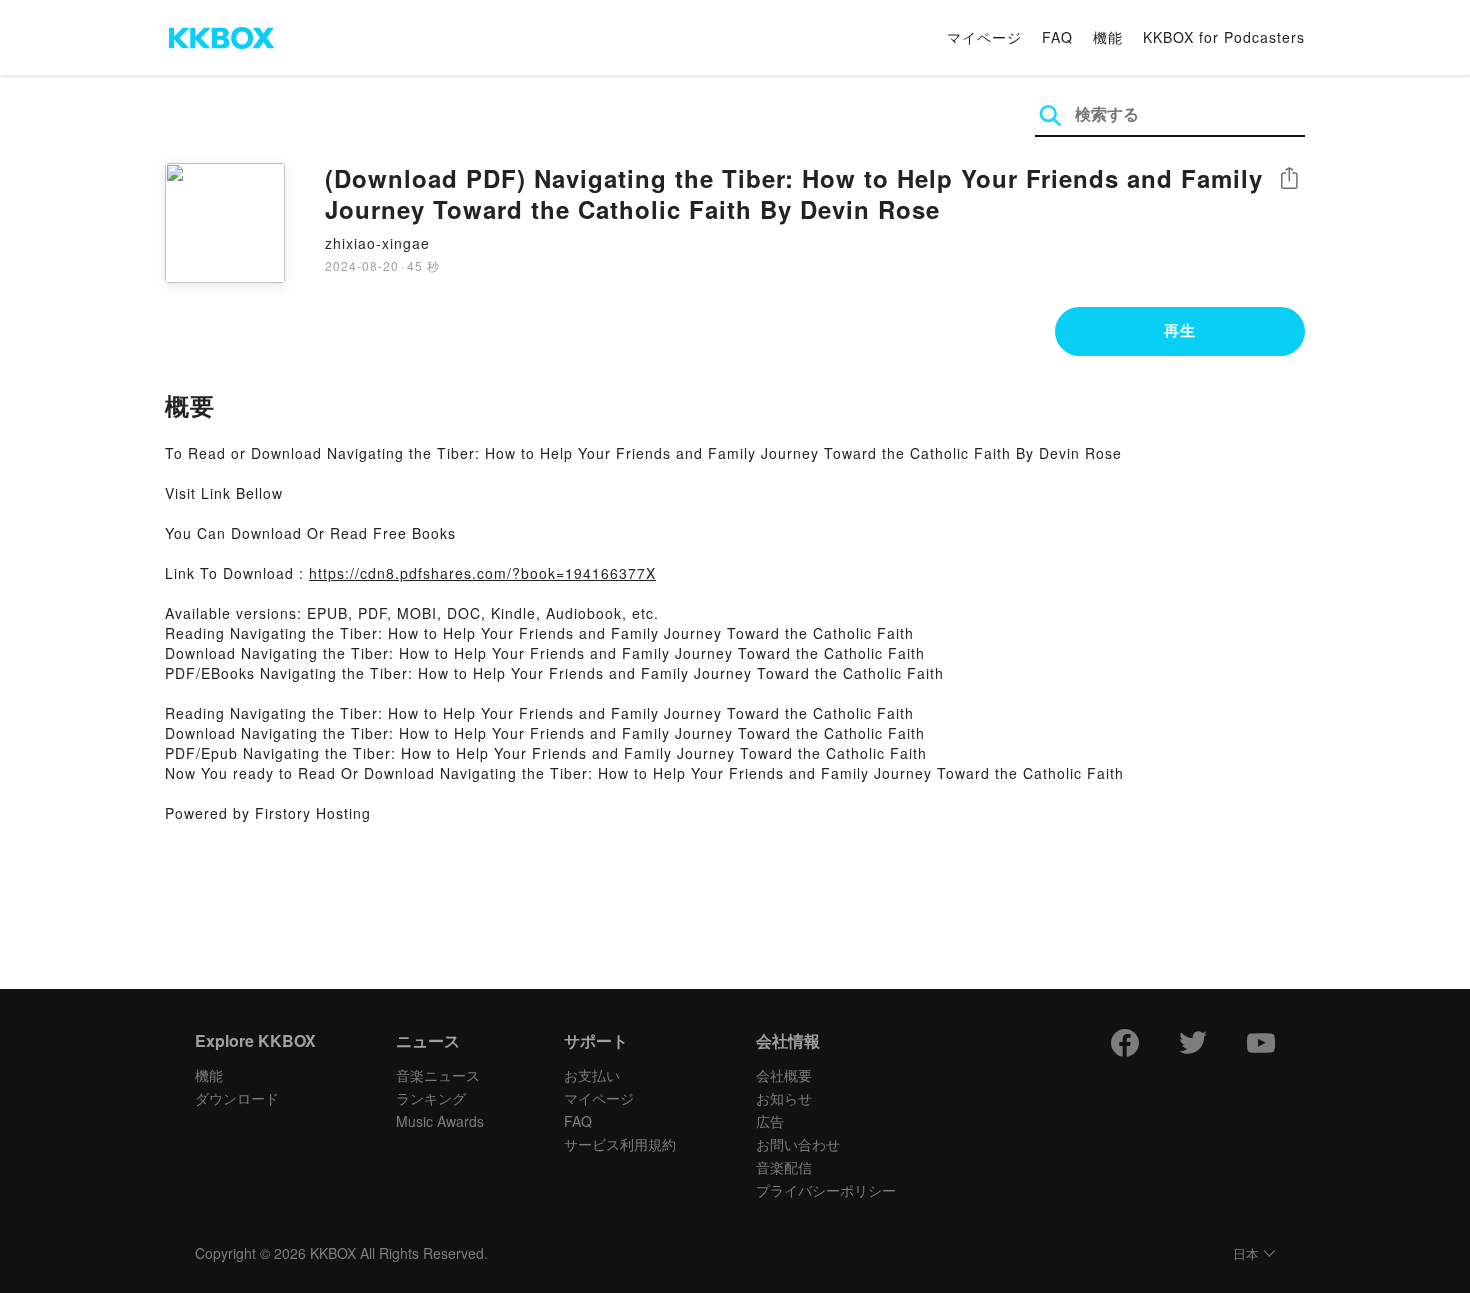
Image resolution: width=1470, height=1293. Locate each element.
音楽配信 (784, 1167)
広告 (770, 1121)
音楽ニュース (438, 1075)
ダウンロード (237, 1098)
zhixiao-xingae (377, 243)
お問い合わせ (798, 1144)
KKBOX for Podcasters (1224, 37)
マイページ (984, 37)
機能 (1108, 37)
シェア (1289, 178)
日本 (1246, 1254)
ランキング (431, 1098)
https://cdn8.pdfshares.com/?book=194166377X (482, 573)
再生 (1180, 330)
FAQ (1057, 37)
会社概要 (784, 1075)
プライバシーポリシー (826, 1190)
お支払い (592, 1075)
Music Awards (440, 1121)
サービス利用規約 (620, 1144)
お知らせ (784, 1098)
